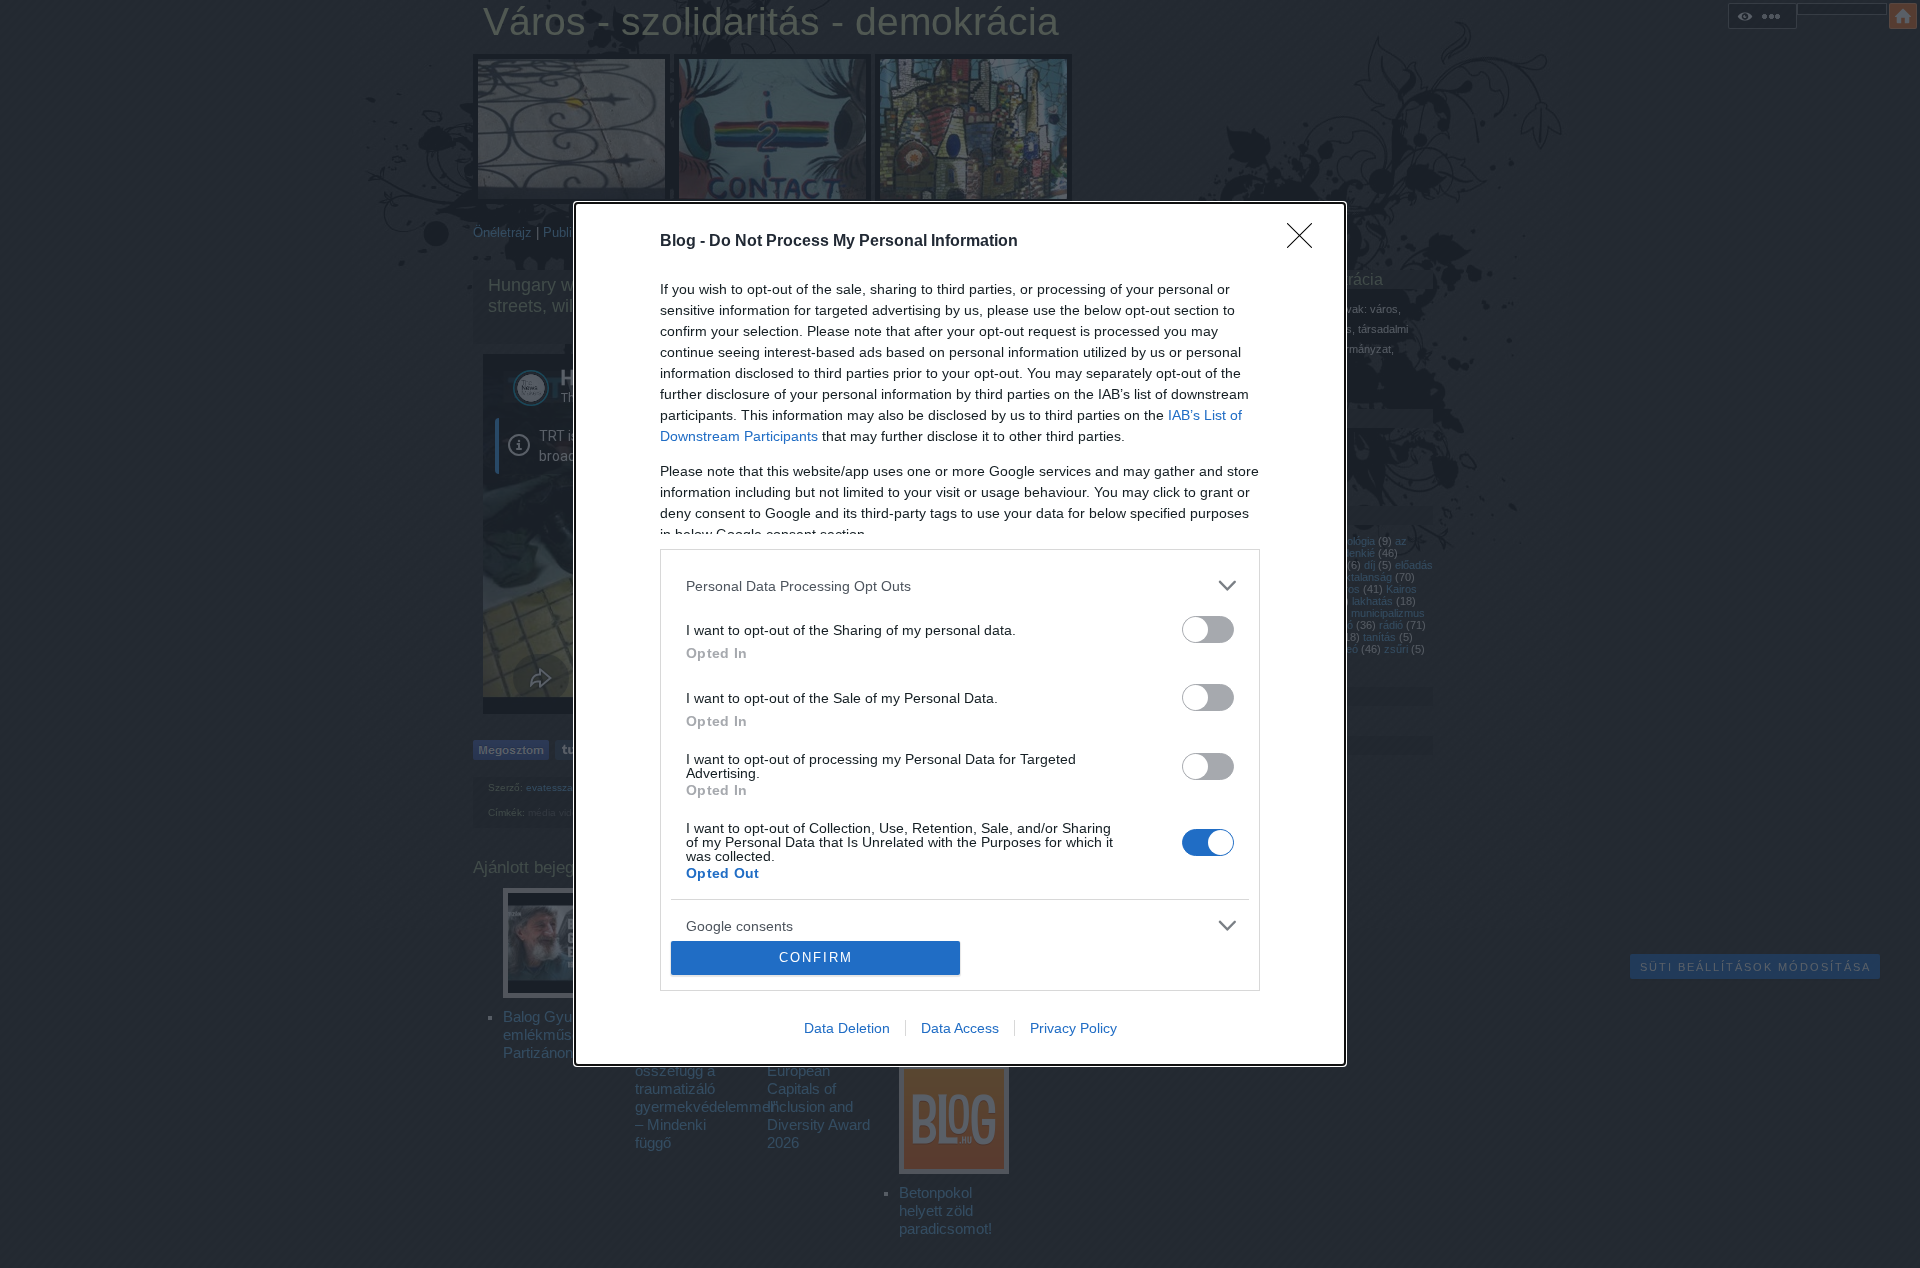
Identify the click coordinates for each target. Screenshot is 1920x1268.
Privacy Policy (1073, 1028)
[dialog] (960, 633)
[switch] (1208, 629)
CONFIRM (816, 957)
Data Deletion (847, 1028)
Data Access (960, 1028)
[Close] (1306, 242)
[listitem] (960, 585)
